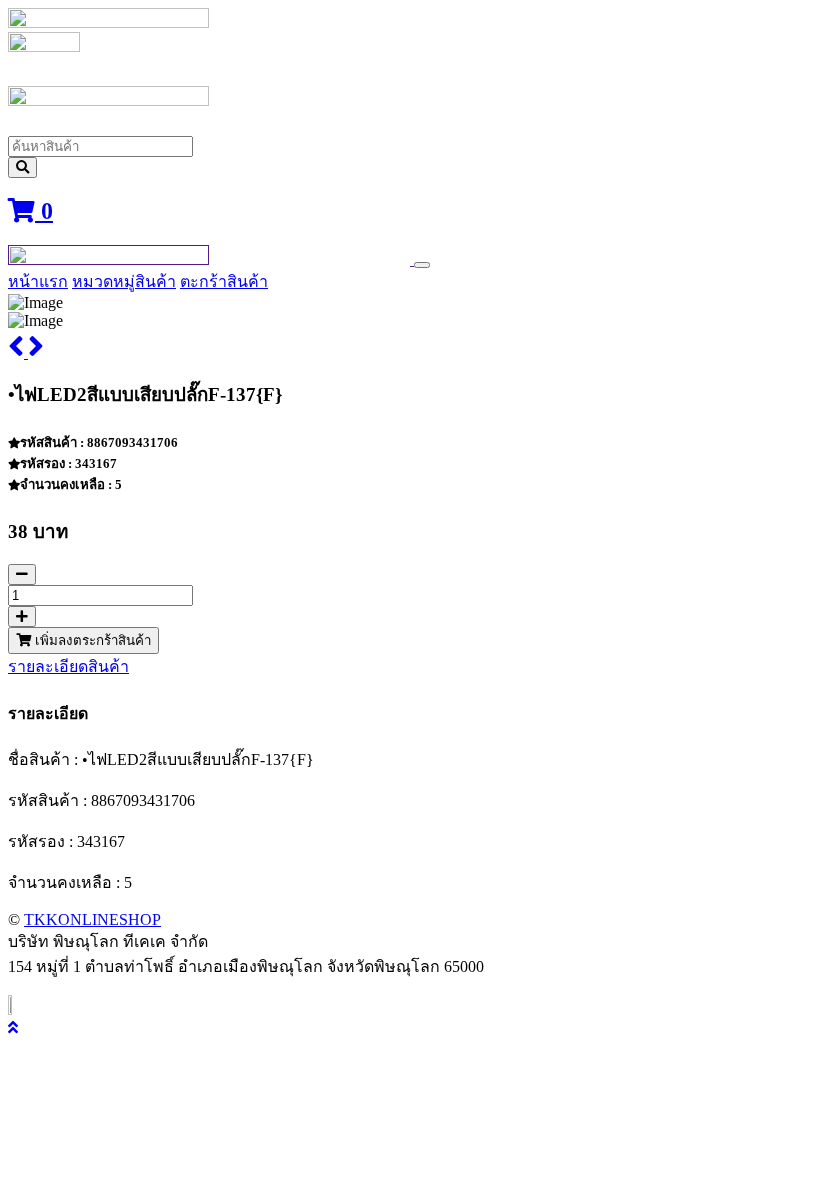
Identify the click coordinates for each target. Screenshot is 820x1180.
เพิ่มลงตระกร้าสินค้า (91, 640)
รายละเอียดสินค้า (68, 666)
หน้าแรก (38, 281)
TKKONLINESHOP (92, 919)
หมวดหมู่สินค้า (124, 281)
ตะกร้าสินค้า (224, 281)
